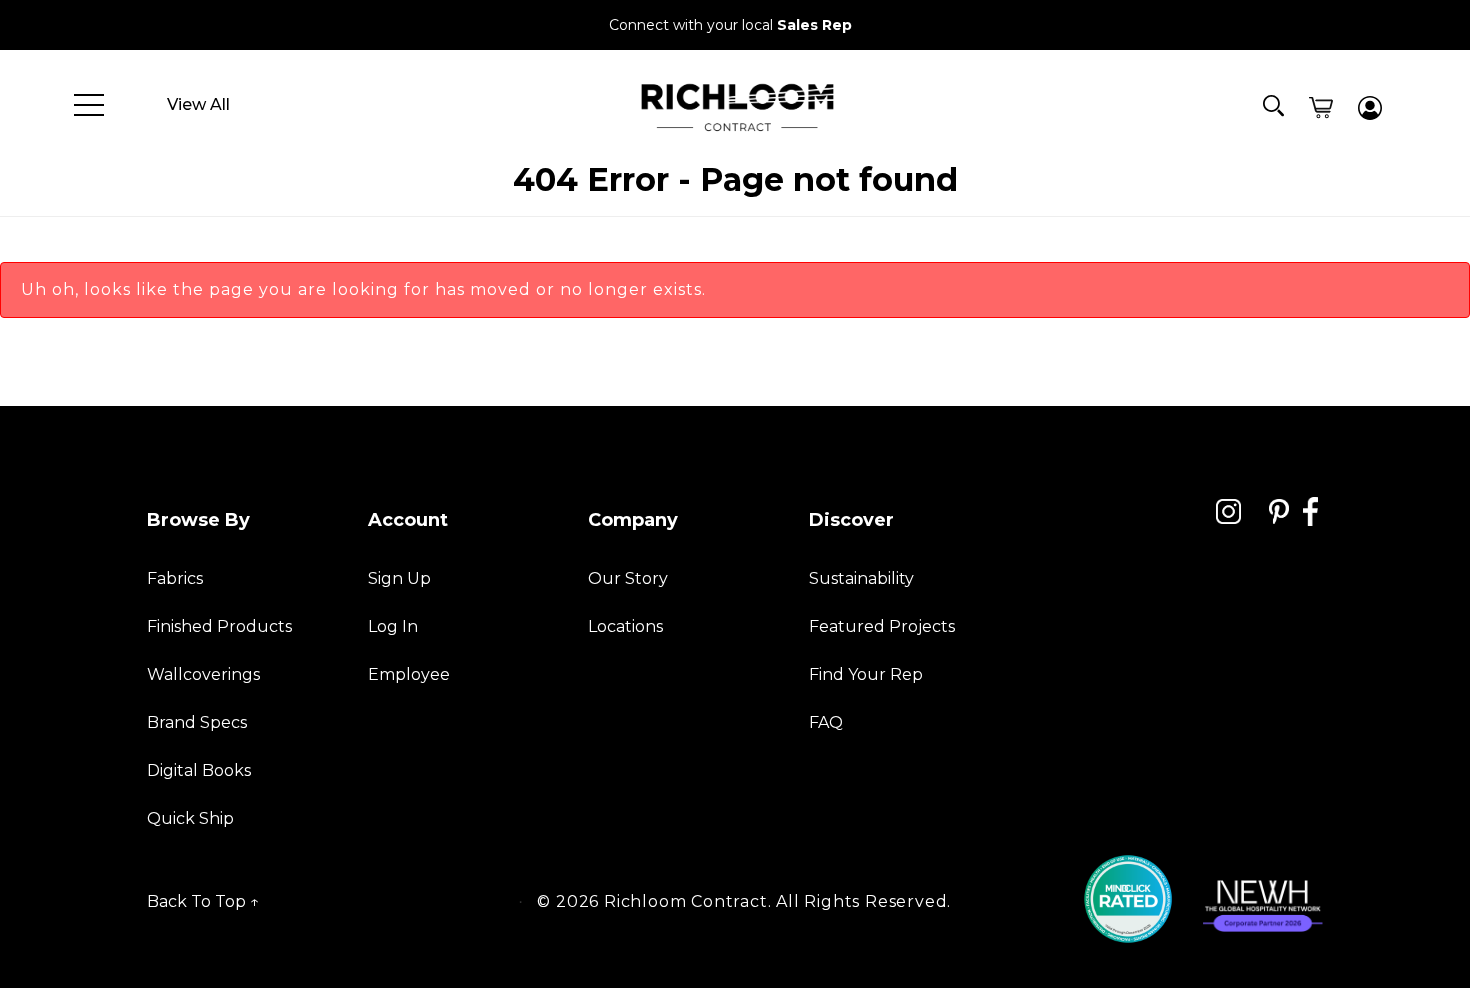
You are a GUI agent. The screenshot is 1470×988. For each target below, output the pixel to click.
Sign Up (399, 578)
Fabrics (175, 578)
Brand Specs (197, 722)
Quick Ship (190, 818)
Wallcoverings (203, 674)
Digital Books (199, 770)
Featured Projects (882, 626)
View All (198, 104)
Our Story (628, 578)
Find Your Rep (866, 674)
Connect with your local (730, 25)
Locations (625, 626)
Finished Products (219, 626)
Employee (409, 674)
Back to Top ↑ (203, 901)
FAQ (826, 722)
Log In (393, 626)
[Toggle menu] (89, 105)
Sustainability (861, 578)
